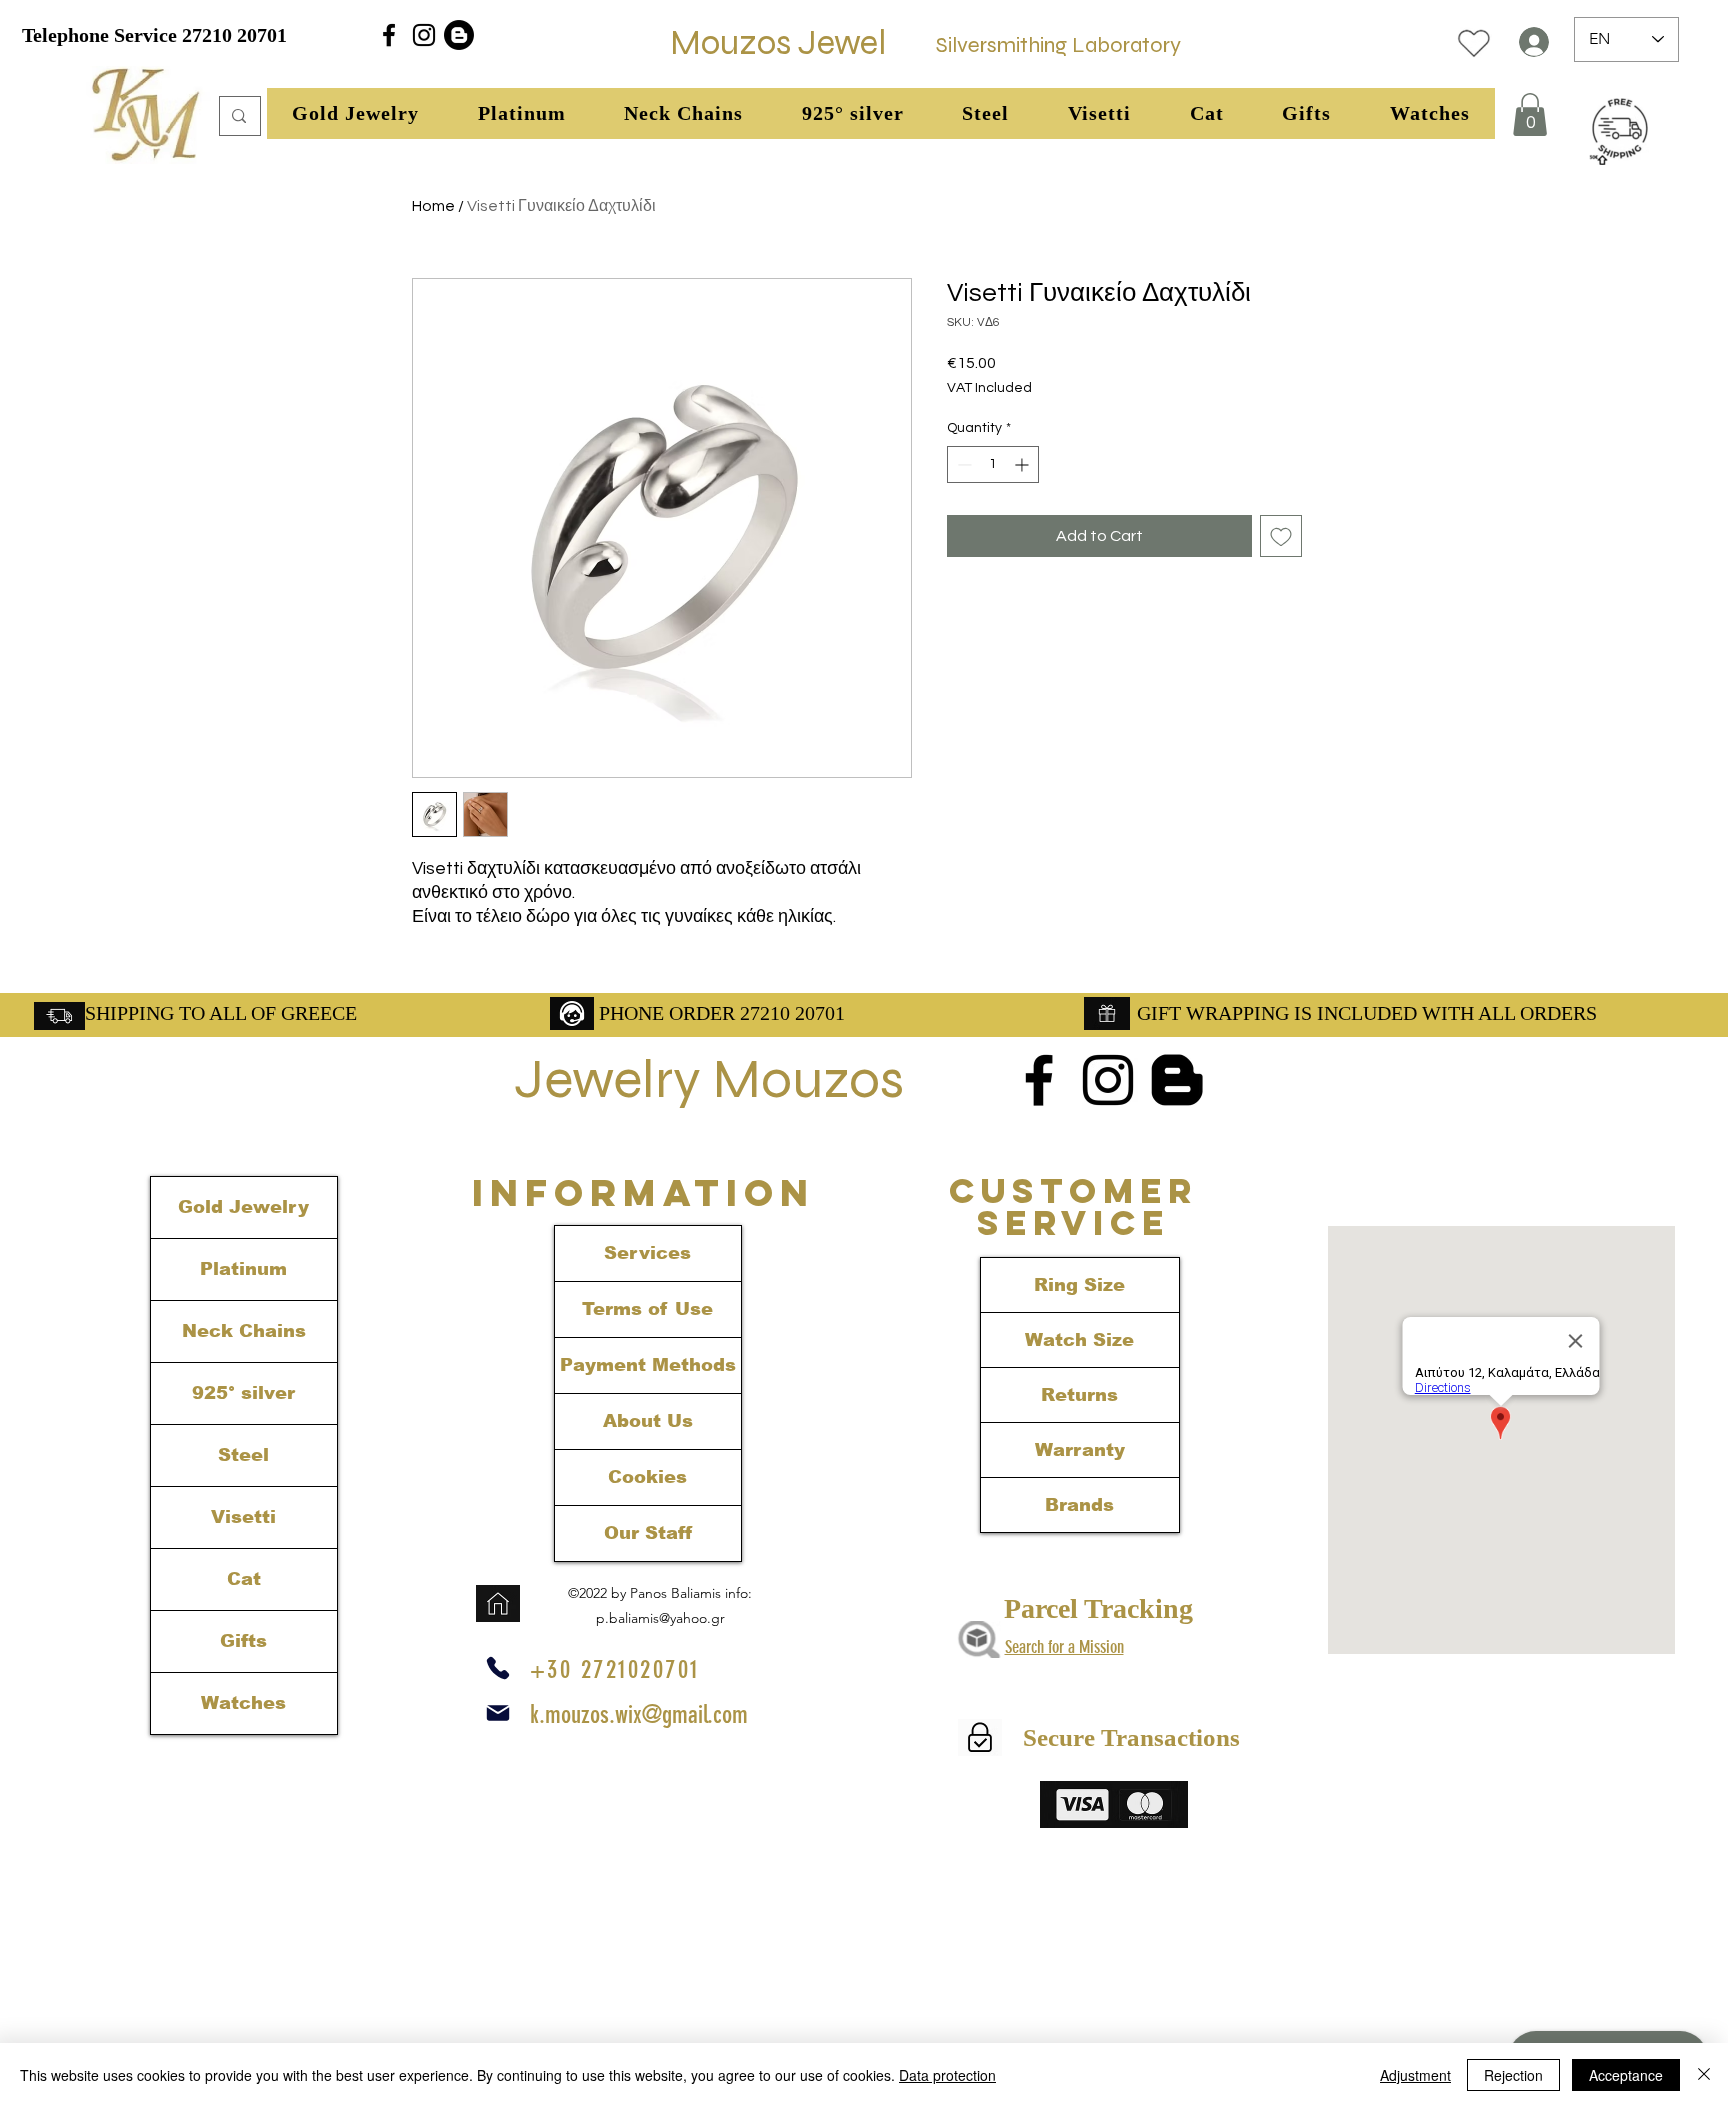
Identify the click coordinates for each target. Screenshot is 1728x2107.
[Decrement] (962, 464)
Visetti (243, 1517)
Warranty (1080, 1450)
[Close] (1704, 2075)
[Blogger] (459, 35)
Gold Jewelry (243, 1207)
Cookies (647, 1477)
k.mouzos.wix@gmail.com (639, 1714)
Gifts (243, 1641)
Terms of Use (647, 1309)
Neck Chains (244, 1331)
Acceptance (1626, 2075)
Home (433, 206)
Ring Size (1079, 1285)
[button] (356, 113)
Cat (244, 1579)
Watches (243, 1703)
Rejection (1513, 2075)
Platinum (243, 1269)
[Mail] (498, 1713)
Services (647, 1253)
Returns (1079, 1395)
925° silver (243, 1393)
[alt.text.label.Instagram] (424, 35)
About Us (648, 1421)
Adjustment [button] (1415, 2075)
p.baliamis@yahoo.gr (660, 1618)
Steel (243, 1455)
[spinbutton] (993, 464)
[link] (1530, 114)
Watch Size (1079, 1340)
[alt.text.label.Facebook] (389, 35)
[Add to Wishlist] (1281, 536)
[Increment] (1023, 464)
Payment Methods (648, 1365)
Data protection (947, 2075)
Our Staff (648, 1533)
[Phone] (498, 1668)
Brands (1079, 1505)
